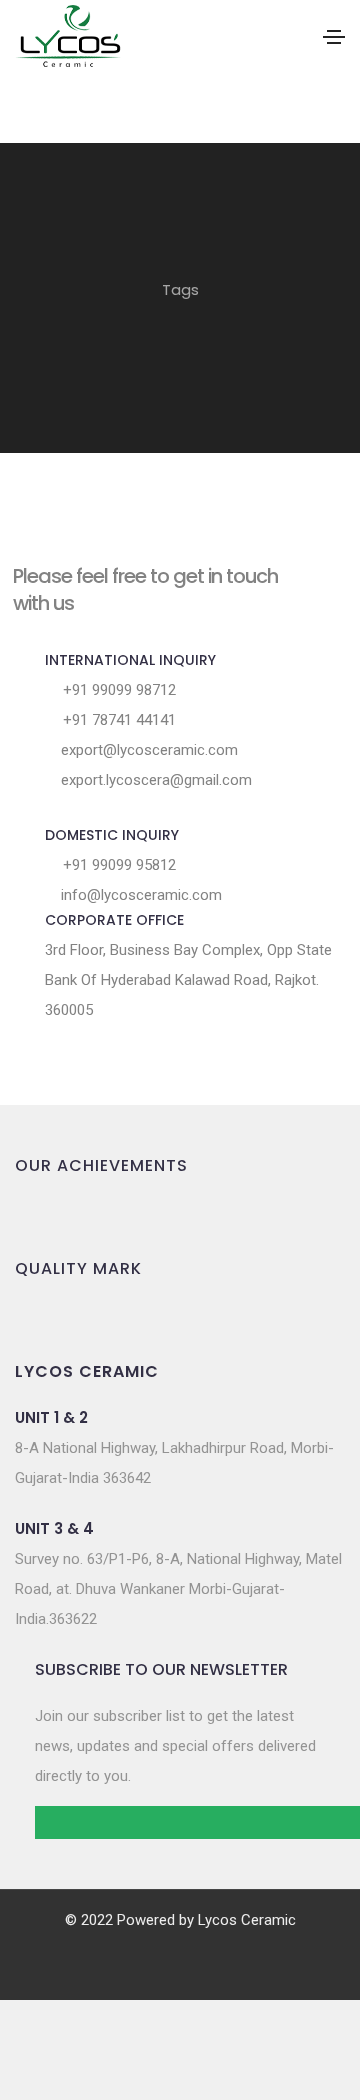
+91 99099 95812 (117, 865)
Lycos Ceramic (247, 1920)
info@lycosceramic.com (139, 895)
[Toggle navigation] (334, 37)
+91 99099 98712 (117, 690)
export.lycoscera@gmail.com (154, 780)
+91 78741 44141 (117, 720)
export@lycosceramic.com (147, 750)
